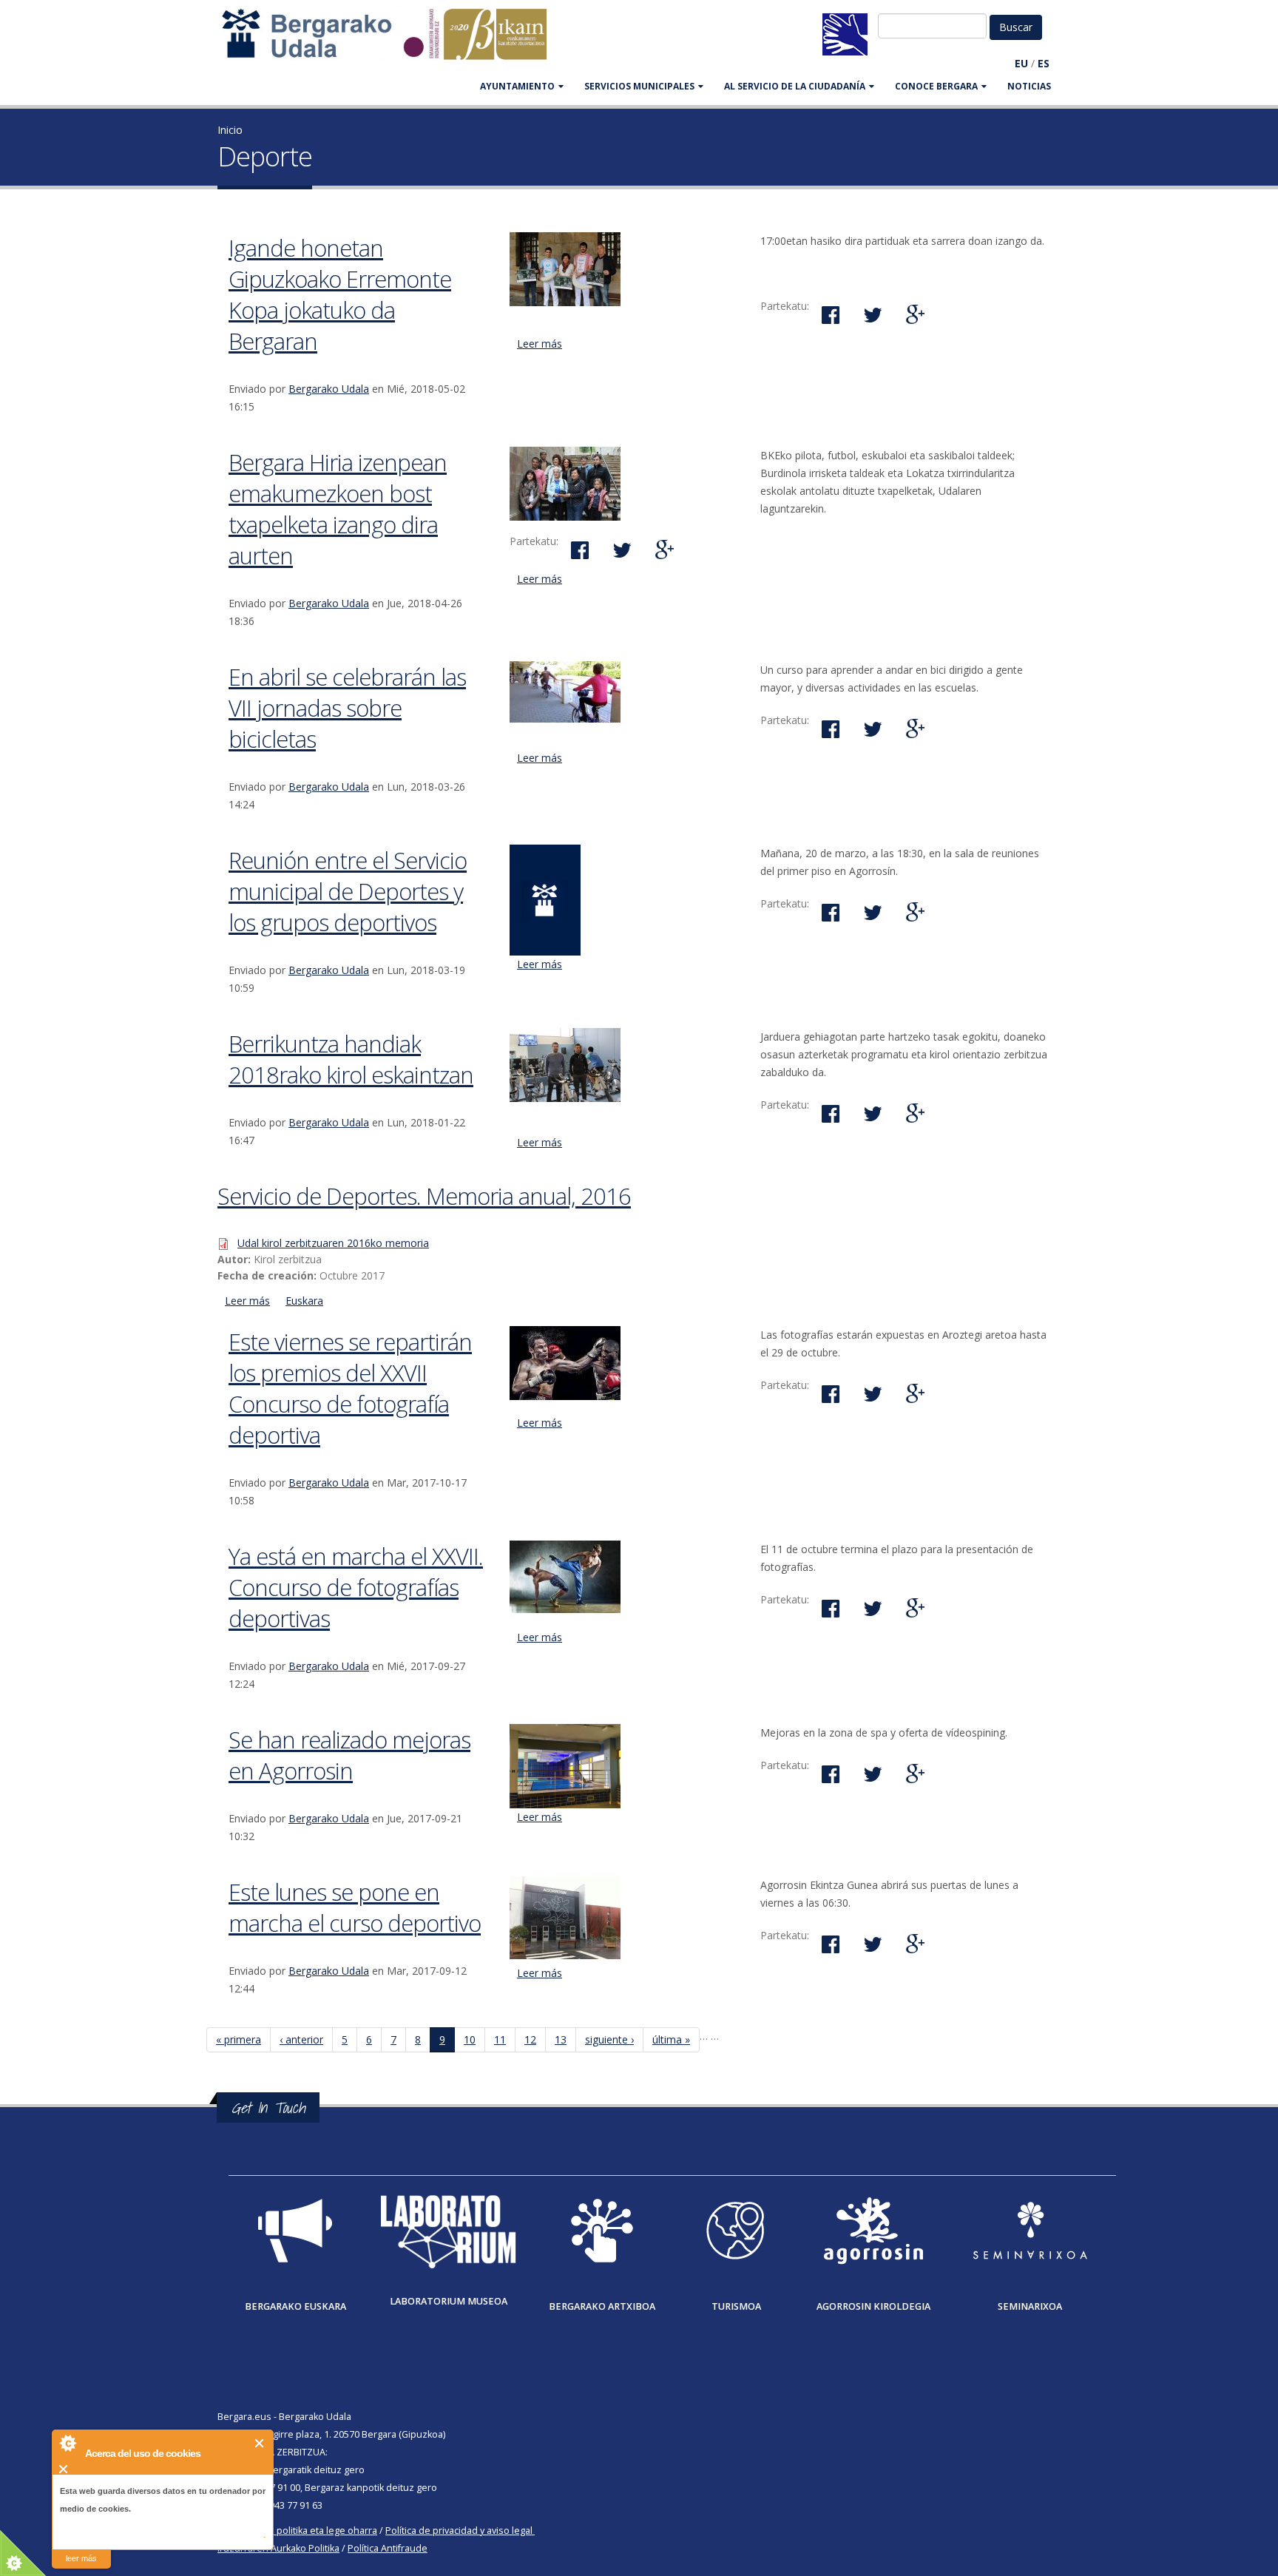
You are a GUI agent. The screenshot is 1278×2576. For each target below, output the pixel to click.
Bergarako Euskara (295, 2306)
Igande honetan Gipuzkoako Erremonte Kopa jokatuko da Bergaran (340, 294)
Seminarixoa (1030, 2306)
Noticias (1029, 86)
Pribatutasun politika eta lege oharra (297, 2531)
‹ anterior (301, 2039)
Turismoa (736, 2306)
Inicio (230, 130)
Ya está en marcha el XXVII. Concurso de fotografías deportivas (356, 1587)
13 (561, 2039)
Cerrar (260, 2443)
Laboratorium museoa (449, 2301)
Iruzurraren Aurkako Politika (278, 2548)
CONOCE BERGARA (936, 86)
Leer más (540, 344)
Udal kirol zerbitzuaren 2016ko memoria (333, 1243)
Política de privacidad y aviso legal (459, 2531)
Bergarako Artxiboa (602, 2306)
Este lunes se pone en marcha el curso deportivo (355, 1907)
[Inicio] (392, 41)
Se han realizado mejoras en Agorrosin (349, 1755)
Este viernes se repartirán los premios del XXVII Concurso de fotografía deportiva (350, 1388)
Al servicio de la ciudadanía (795, 86)
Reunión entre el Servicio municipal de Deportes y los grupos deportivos (348, 891)
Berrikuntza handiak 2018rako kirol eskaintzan (351, 1059)
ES (1044, 63)
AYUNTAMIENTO (517, 86)
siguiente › (609, 2039)
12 (530, 2039)
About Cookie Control (67, 2443)
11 (500, 2039)
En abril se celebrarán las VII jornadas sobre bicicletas (347, 708)
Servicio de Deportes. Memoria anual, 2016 (424, 1196)
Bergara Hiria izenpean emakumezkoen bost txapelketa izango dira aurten (338, 509)
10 (470, 2039)
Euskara (304, 1301)
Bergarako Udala (329, 389)
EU (1021, 63)
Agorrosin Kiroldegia (873, 2306)
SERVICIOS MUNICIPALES (639, 86)
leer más (81, 2558)
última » (671, 2039)
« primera (239, 2039)
